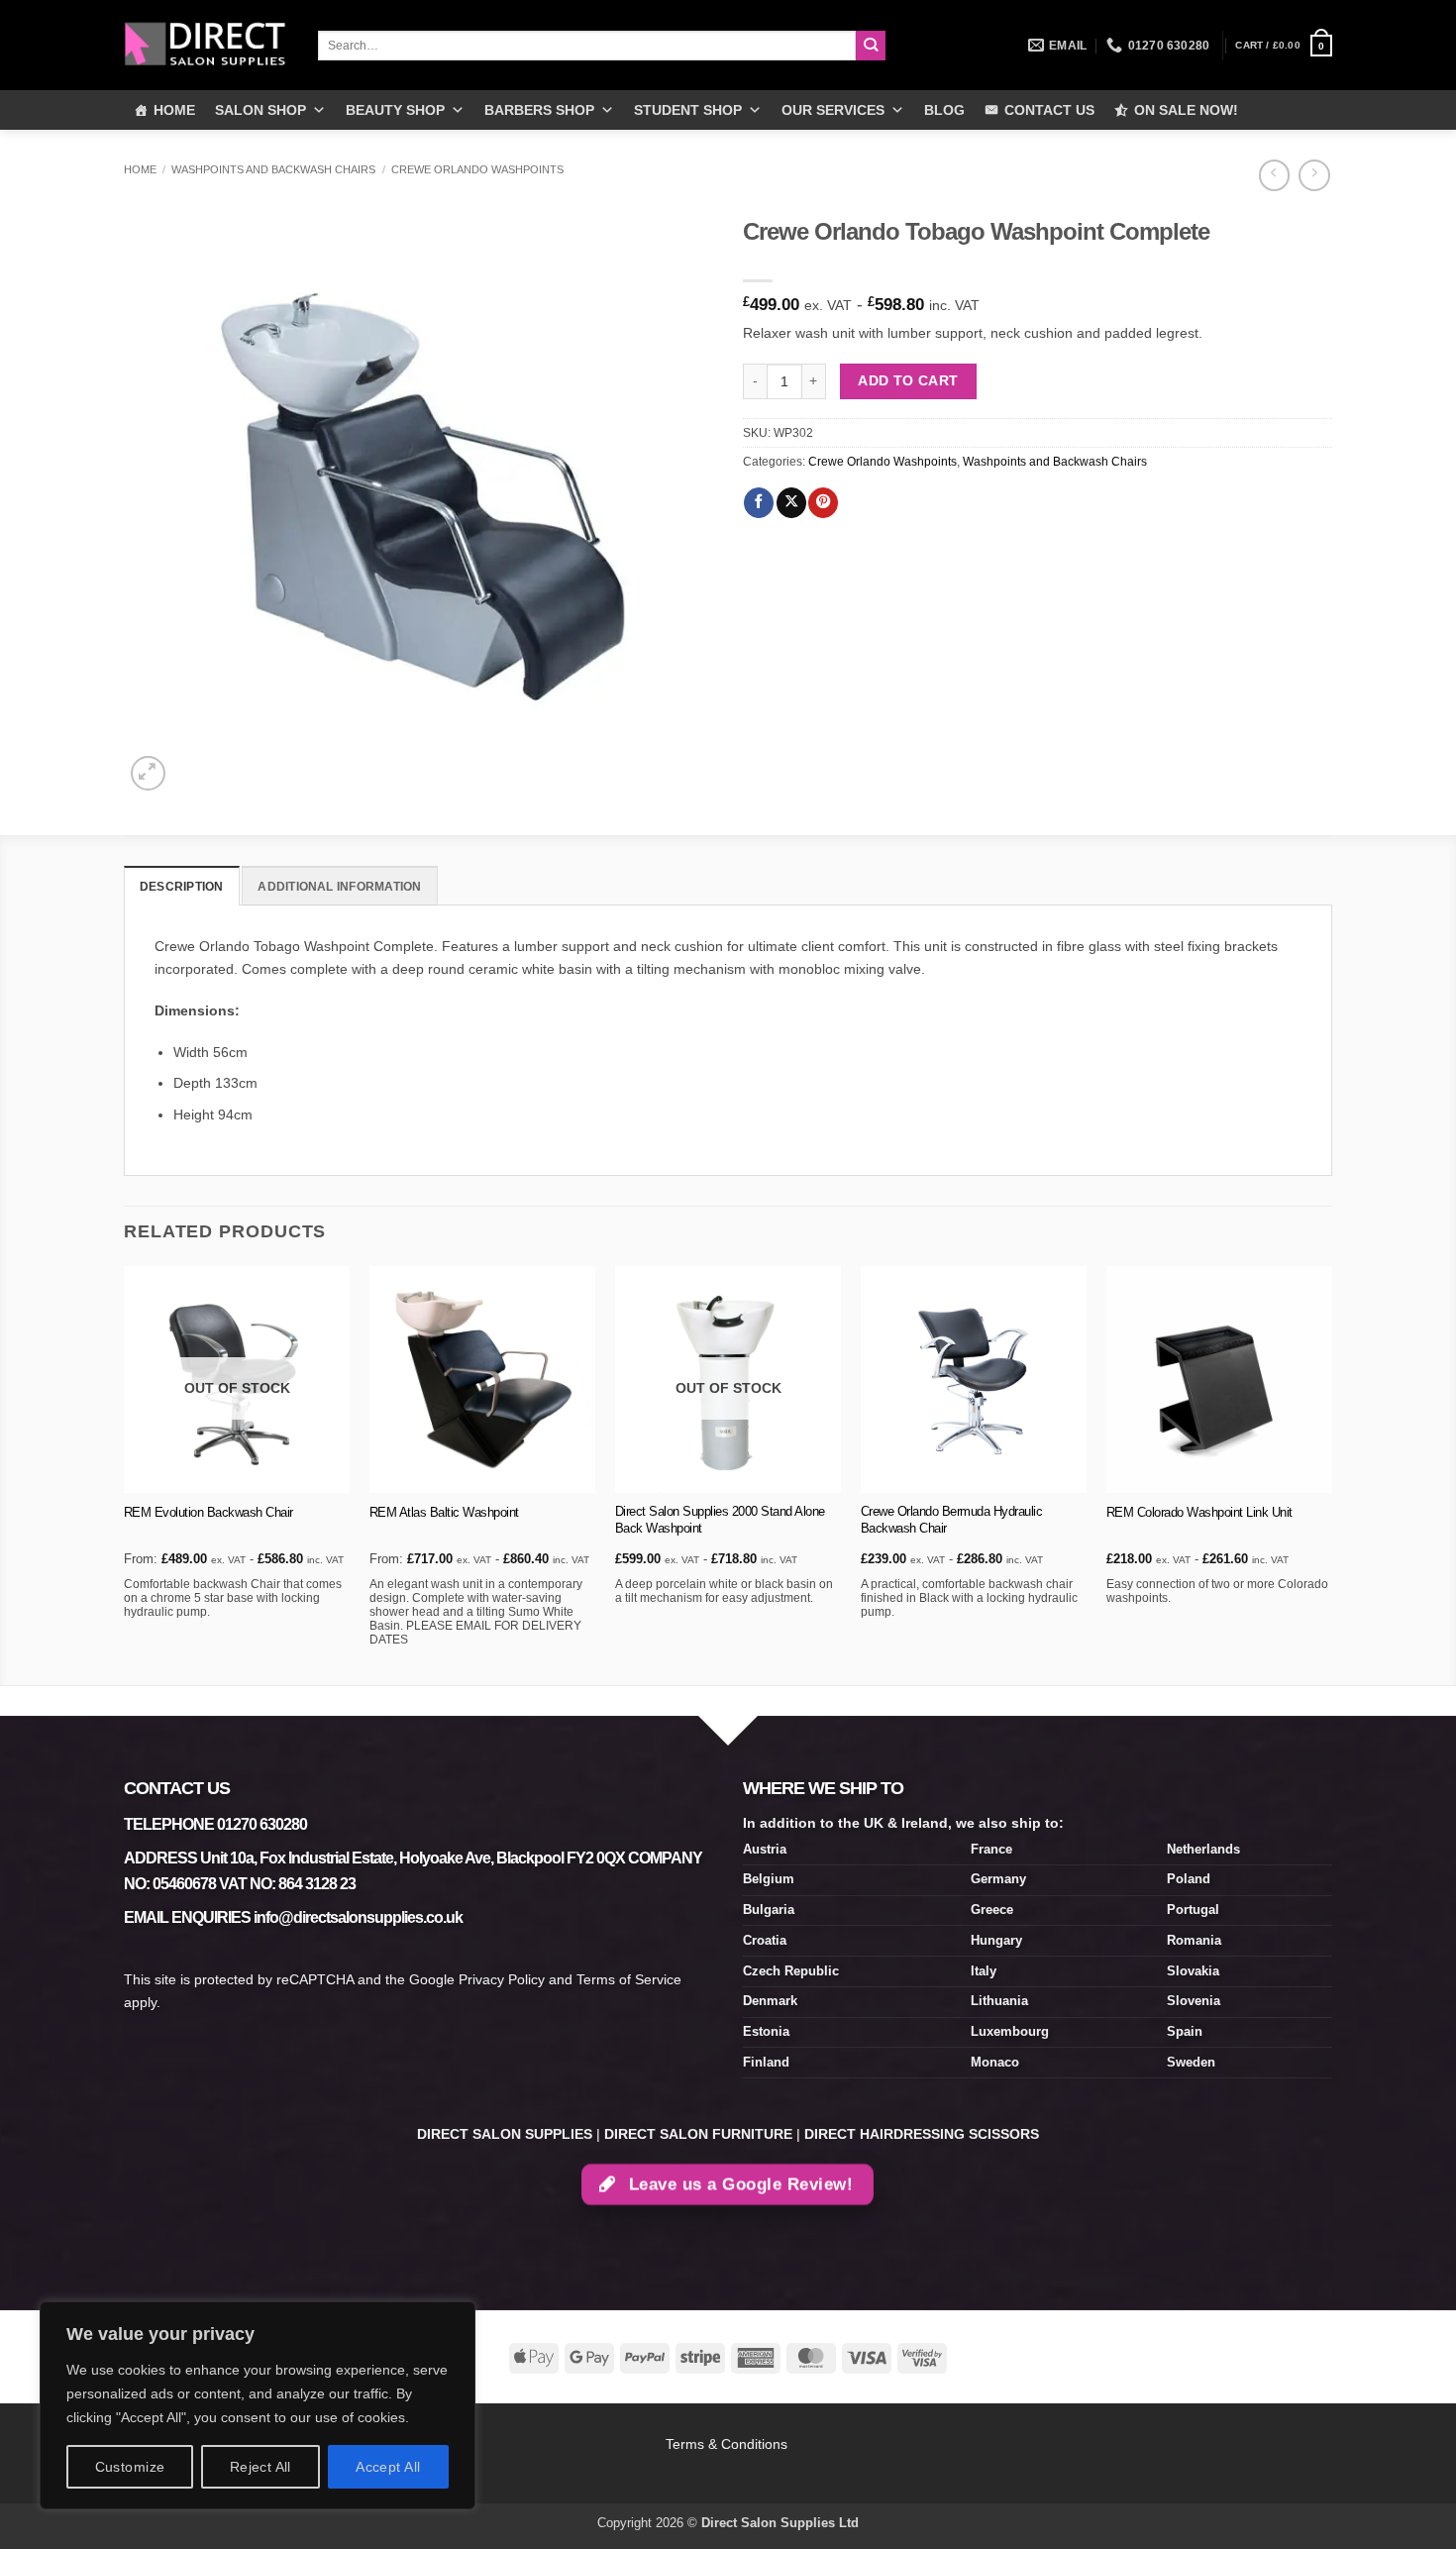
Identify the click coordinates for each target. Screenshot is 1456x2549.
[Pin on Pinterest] (823, 503)
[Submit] (871, 46)
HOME (174, 110)
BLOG (944, 110)
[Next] (1331, 1474)
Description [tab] (182, 887)
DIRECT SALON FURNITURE (698, 2134)
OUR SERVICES (833, 110)
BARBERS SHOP (539, 110)
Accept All (388, 2467)
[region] (258, 2405)
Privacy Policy (502, 1979)
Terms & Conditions (728, 2444)
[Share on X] (791, 503)
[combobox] (587, 46)
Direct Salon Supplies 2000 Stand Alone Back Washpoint (720, 1520)
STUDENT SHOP (688, 110)
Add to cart (908, 380)
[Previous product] (1314, 175)
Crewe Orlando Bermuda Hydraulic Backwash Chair (952, 1520)
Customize (130, 2467)
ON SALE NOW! (1186, 110)
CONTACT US (1049, 110)
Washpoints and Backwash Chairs (273, 169)
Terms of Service (629, 1979)
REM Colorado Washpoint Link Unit (1199, 1512)
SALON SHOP (260, 110)
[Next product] (1274, 175)
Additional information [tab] (339, 887)
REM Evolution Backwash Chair (208, 1512)
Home (140, 169)
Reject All (260, 2467)
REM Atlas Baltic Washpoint (444, 1512)
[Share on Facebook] (759, 503)
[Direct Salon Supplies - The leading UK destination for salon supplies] (206, 45)
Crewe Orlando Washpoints (477, 169)
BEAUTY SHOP (395, 110)
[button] (1284, 46)
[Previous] (125, 1474)
